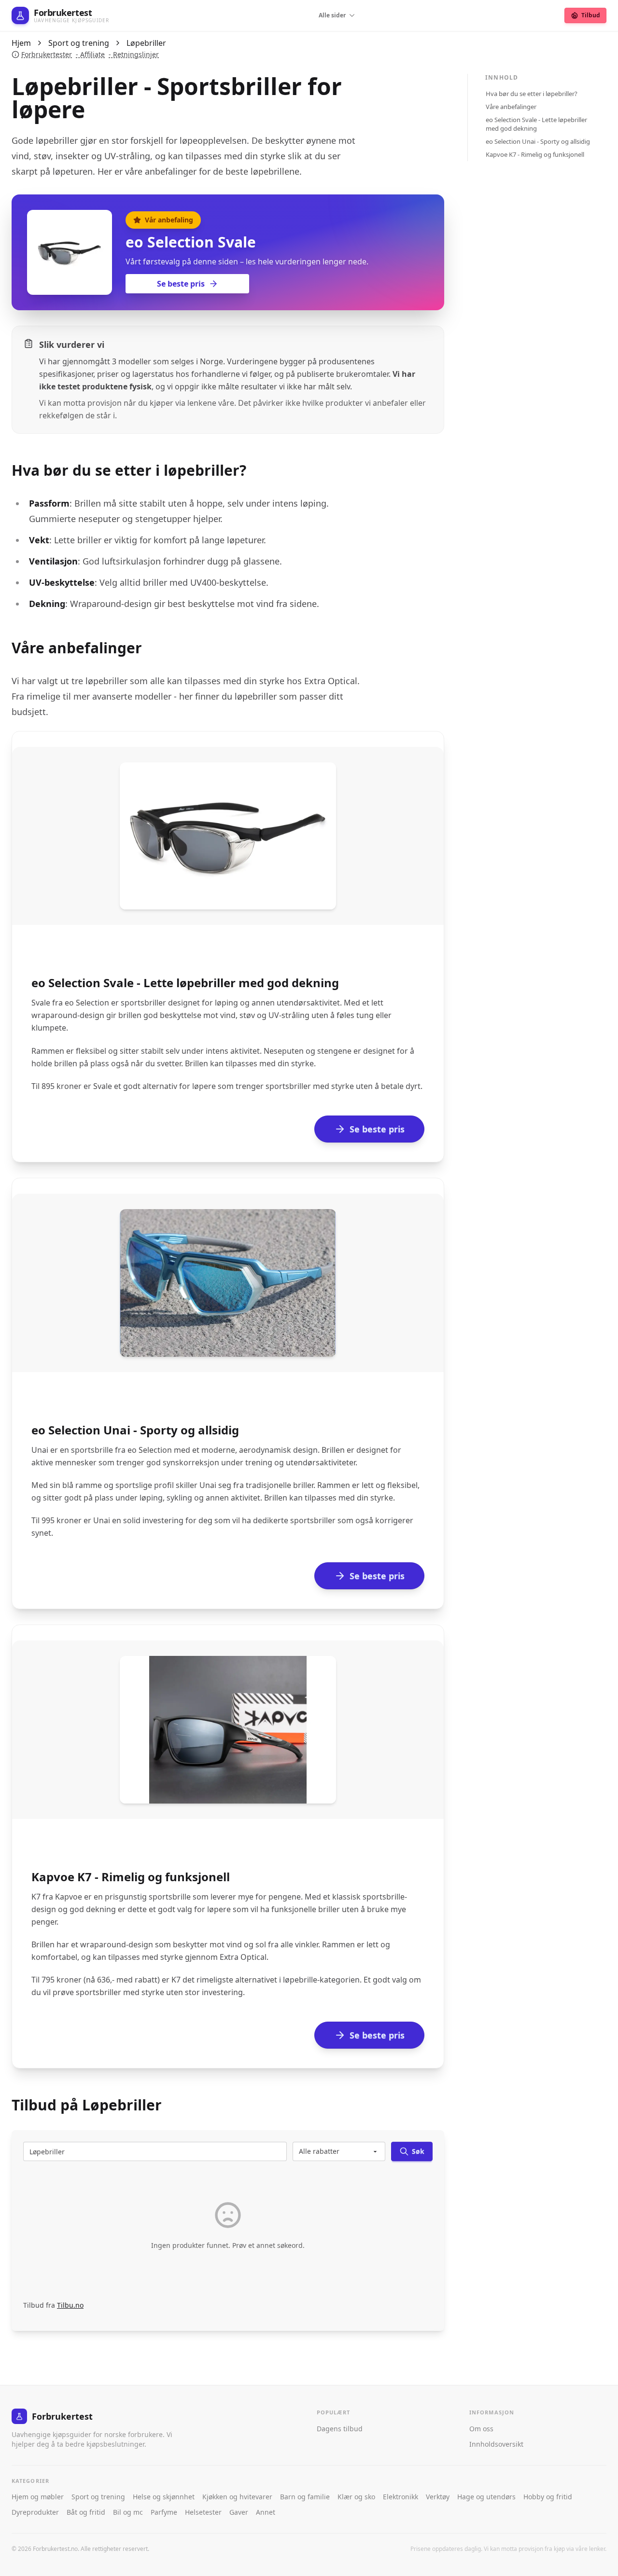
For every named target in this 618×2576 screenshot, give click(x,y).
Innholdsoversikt (496, 2444)
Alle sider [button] (332, 15)
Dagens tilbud (340, 2429)
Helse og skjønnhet (164, 2497)
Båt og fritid (86, 2512)
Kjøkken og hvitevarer (237, 2497)
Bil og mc (128, 2512)
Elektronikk (400, 2497)
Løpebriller (146, 43)
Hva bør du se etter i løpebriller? (532, 94)
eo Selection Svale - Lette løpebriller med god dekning (536, 124)
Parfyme (164, 2512)
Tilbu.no (70, 2305)
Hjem (21, 43)
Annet (266, 2512)
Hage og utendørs (486, 2497)
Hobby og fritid (548, 2497)
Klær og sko (356, 2497)
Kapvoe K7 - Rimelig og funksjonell (535, 154)
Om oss (481, 2429)
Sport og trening (79, 43)
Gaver (239, 2512)
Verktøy (438, 2497)
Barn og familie (305, 2497)
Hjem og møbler (38, 2497)
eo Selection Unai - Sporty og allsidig (538, 141)
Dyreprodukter (35, 2512)
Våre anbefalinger (511, 107)
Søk (418, 2151)
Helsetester (203, 2512)
